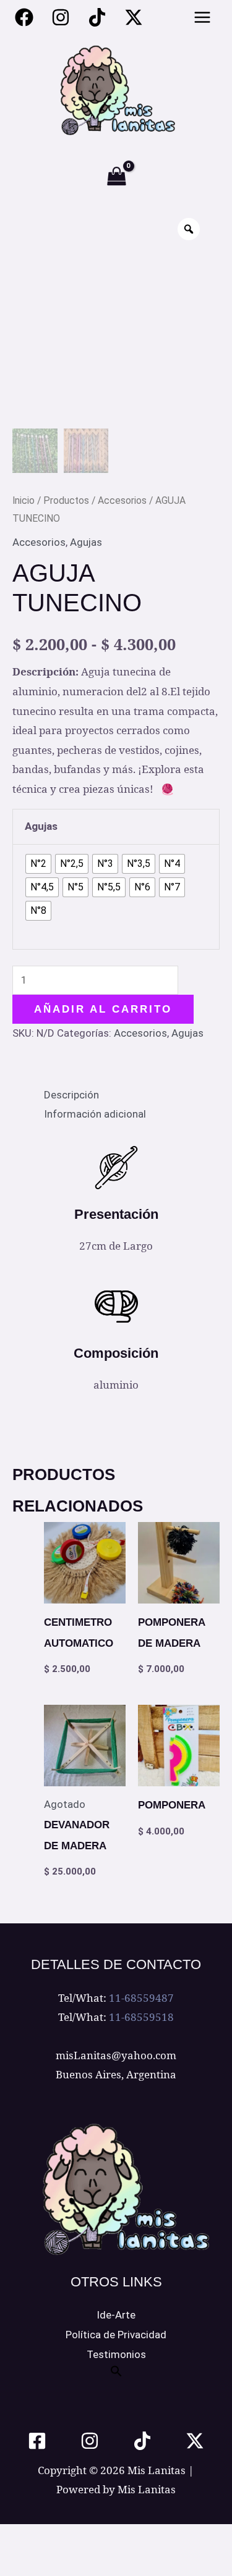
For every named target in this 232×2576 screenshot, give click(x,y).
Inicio (24, 500)
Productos (66, 500)
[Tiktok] (97, 17)
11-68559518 (141, 2017)
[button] (116, 2373)
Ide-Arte (116, 2315)
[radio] (38, 864)
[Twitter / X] (134, 17)
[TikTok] (142, 2441)
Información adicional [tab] (95, 1114)
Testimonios (116, 2354)
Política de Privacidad (116, 2335)
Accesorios (122, 500)
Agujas (86, 542)
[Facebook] (24, 17)
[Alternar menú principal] (203, 17)
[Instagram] (61, 17)
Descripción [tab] (71, 1095)
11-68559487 (141, 1998)
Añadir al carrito (103, 1009)
